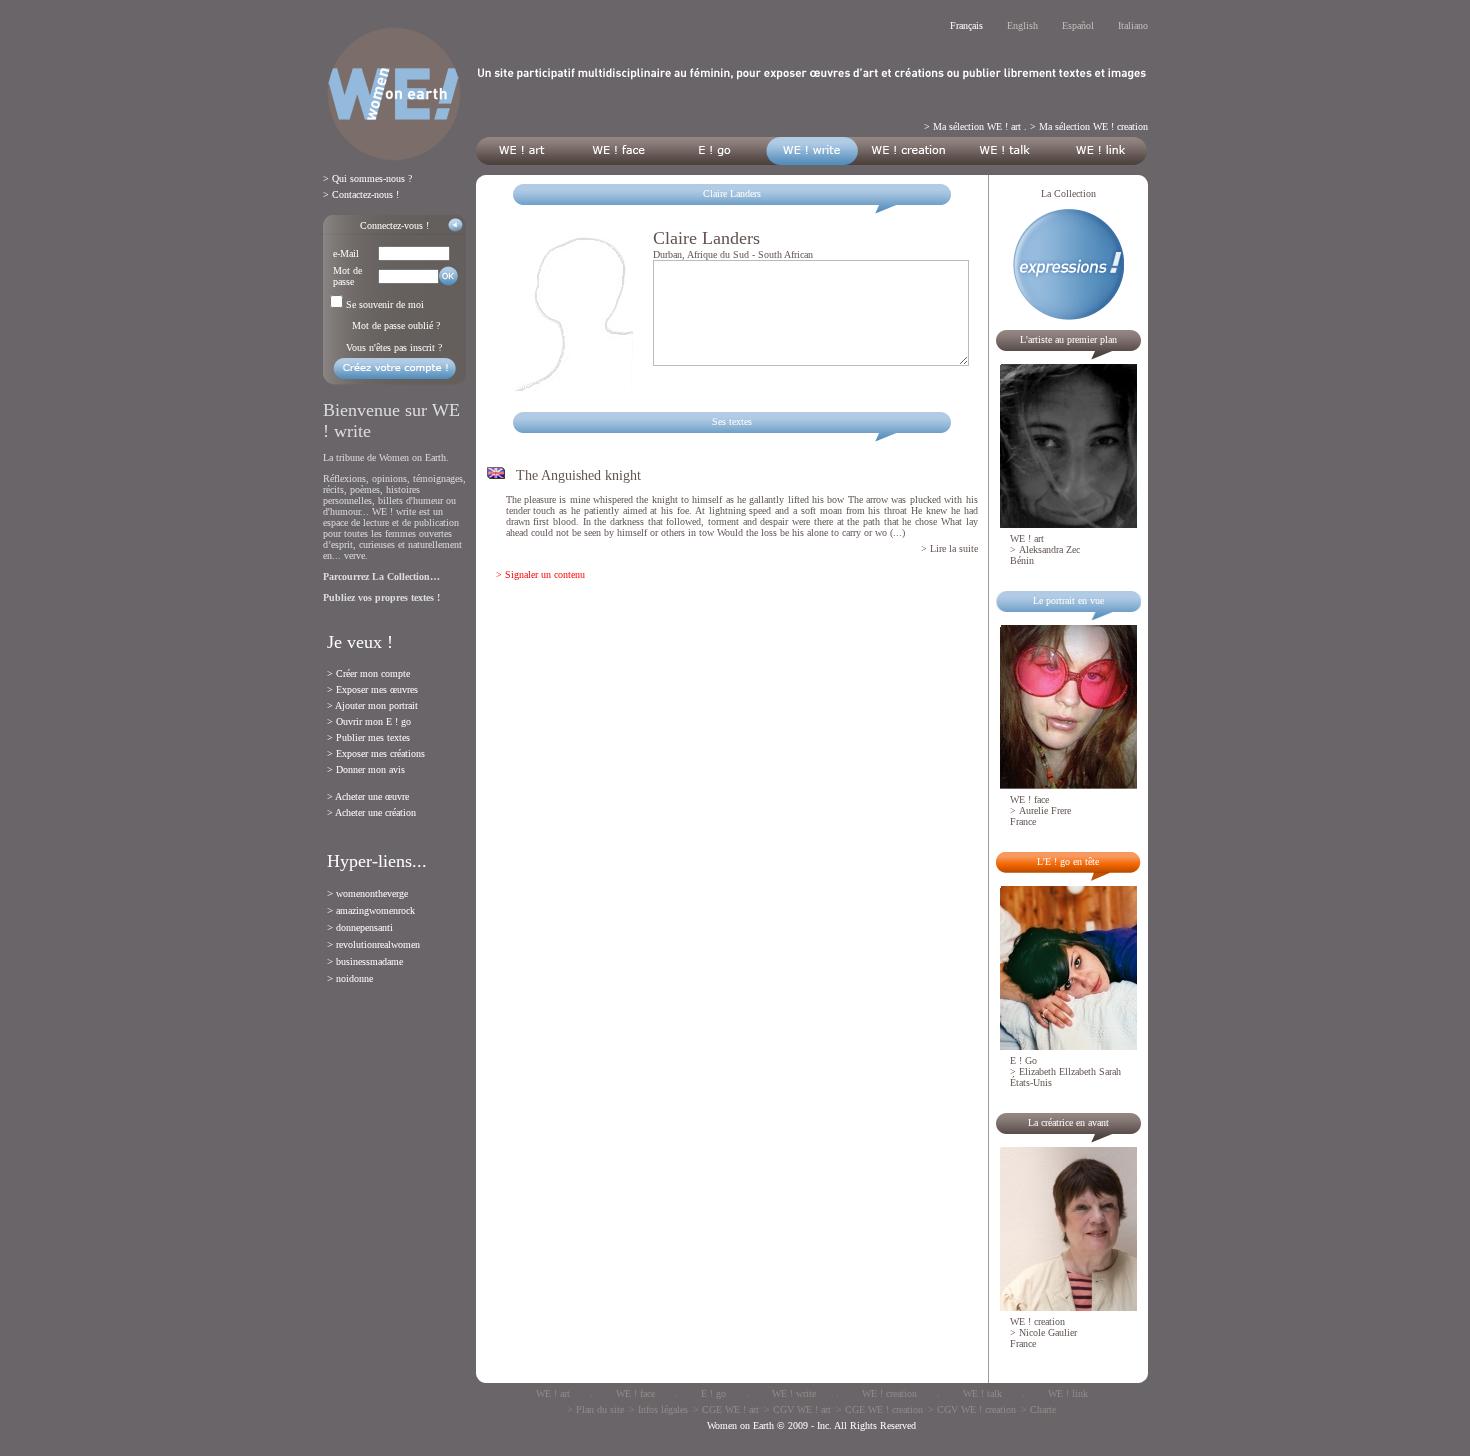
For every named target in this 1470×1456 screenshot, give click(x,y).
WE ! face (635, 1393)
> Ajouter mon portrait (372, 705)
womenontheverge (372, 893)
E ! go (713, 1393)
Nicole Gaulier (1048, 1332)
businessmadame (369, 961)
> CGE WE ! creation (879, 1409)
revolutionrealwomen (378, 944)
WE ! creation (889, 1393)
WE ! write (794, 1393)
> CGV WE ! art (797, 1409)
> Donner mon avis (366, 769)
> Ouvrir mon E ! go (369, 721)
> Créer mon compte (368, 673)
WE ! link (1068, 1393)
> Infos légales (658, 1409)
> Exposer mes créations (376, 753)
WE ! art (553, 1393)
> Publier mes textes (368, 737)
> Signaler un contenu (540, 574)
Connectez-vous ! (394, 225)
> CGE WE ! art (726, 1409)
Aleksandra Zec (1049, 549)
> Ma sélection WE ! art (972, 126)
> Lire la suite (949, 548)
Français (966, 25)
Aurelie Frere (1045, 810)
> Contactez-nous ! (361, 194)
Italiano (1133, 25)
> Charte (1038, 1409)
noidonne (354, 978)
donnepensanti (364, 927)
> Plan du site (595, 1409)
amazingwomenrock (375, 910)
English (1022, 25)
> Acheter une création (371, 812)
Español (1078, 25)
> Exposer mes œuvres (372, 689)
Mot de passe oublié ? (396, 325)
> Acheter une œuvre (368, 796)
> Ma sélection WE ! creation (1089, 126)
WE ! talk (982, 1393)
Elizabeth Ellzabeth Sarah (1070, 1071)
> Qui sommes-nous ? (367, 178)
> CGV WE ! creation (972, 1409)
